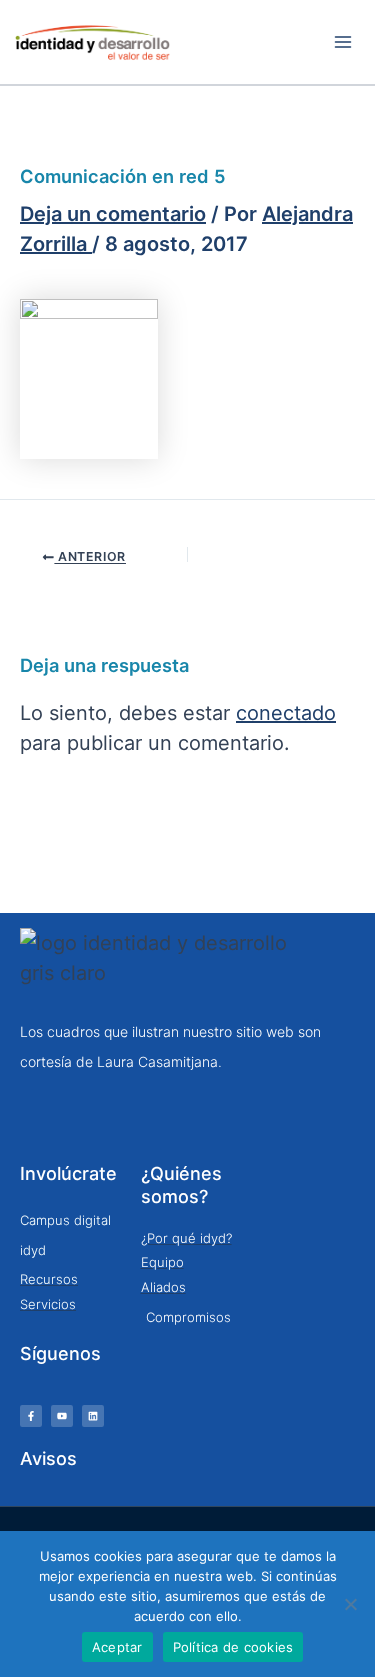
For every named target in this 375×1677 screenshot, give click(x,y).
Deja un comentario (113, 214)
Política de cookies (233, 1647)
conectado (286, 713)
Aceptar (117, 1647)
